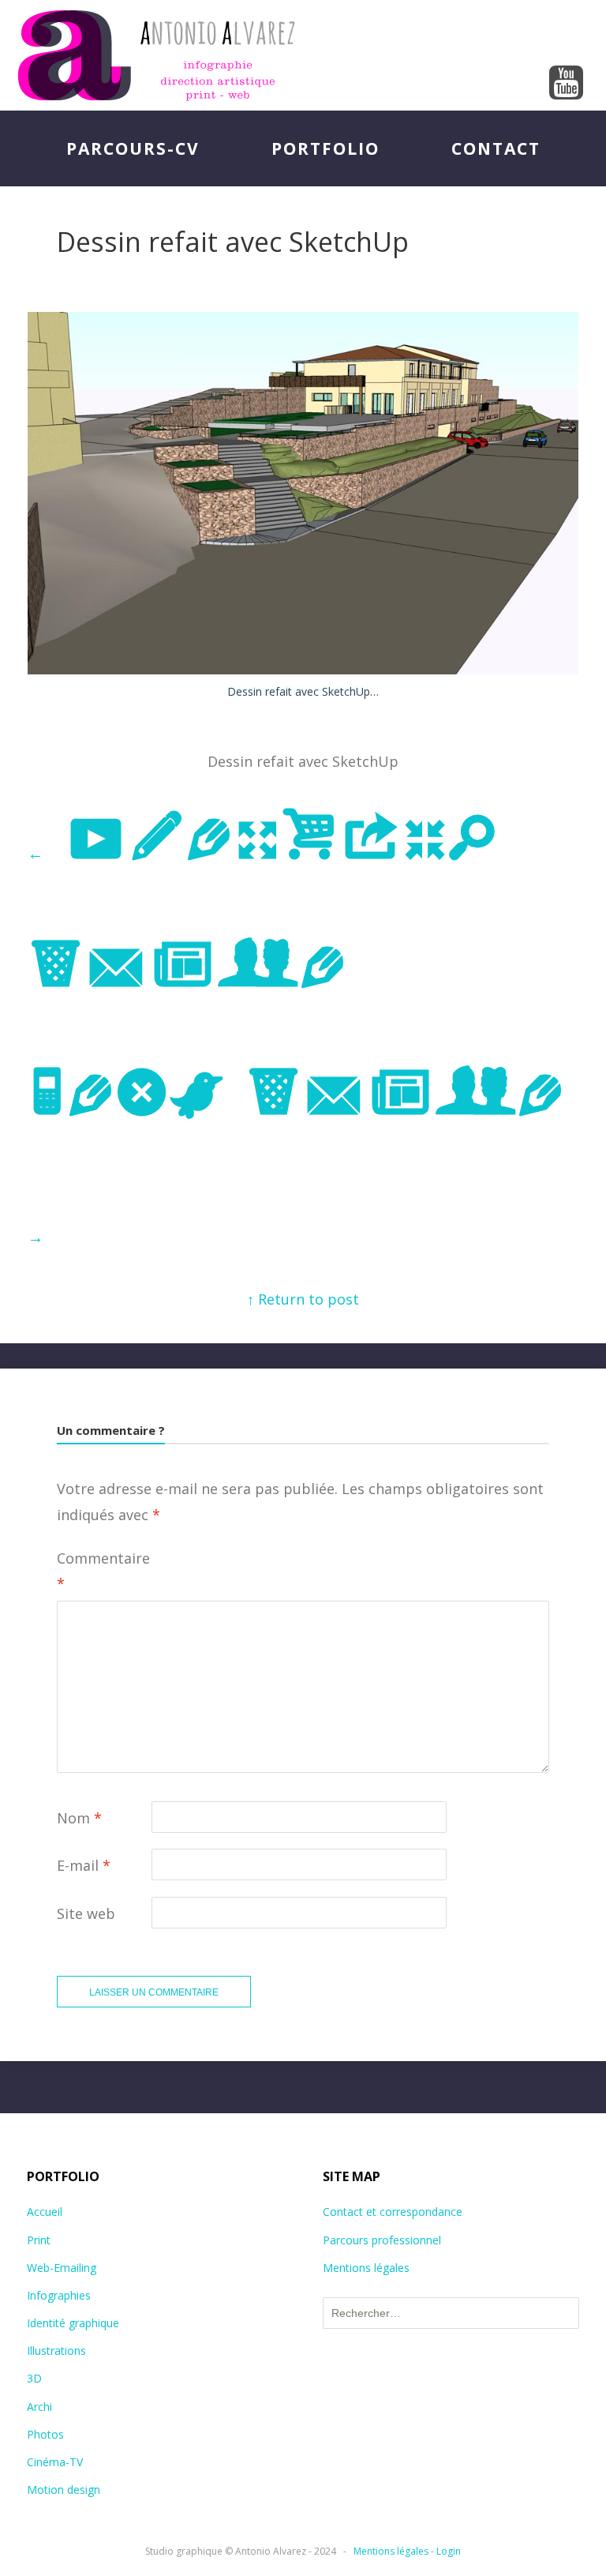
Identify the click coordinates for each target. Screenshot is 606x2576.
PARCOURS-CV (133, 148)
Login (449, 2551)
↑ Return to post (303, 1299)
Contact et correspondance (393, 2212)
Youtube (567, 84)
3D (34, 2378)
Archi (39, 2407)
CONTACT (496, 148)
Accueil (45, 2212)
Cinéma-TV (55, 2462)
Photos (45, 2434)
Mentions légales (366, 2268)
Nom (79, 1818)
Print (39, 2240)
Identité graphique (73, 2323)
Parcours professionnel (382, 2240)
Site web (86, 1913)
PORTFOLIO (325, 148)
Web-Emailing (62, 2268)
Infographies (59, 2295)
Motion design (64, 2490)
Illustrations (56, 2351)
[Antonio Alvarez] (303, 55)
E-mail (84, 1865)
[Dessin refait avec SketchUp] (303, 669)
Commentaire (103, 1571)
